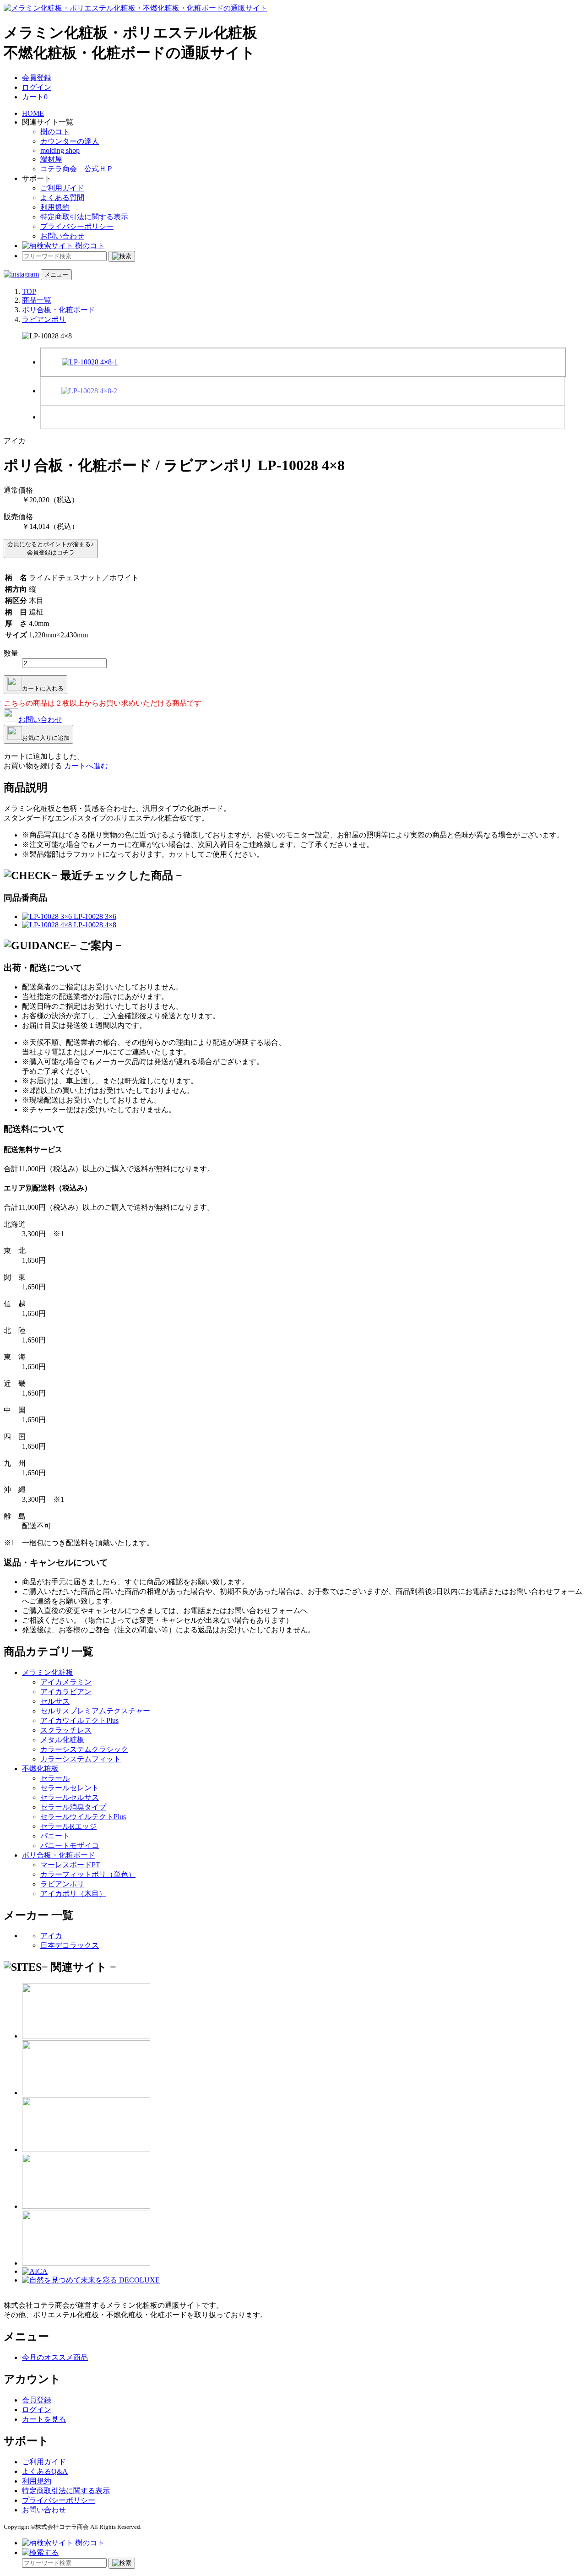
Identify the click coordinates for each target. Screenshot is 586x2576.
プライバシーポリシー (77, 226)
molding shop (60, 150)
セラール (55, 1778)
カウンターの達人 (70, 141)
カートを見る (44, 2419)
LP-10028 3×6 (94, 916)
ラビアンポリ (44, 319)
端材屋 (51, 159)
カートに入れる (43, 688)
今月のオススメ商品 (55, 2357)
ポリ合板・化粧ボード (59, 310)
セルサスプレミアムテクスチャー (95, 1711)
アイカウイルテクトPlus (79, 1720)
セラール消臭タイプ (73, 1807)
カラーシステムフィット (81, 1759)
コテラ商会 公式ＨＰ (77, 169)
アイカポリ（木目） (73, 1894)
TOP (29, 291)
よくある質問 (62, 198)
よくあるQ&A (45, 2471)
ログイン (37, 87)
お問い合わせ (62, 236)
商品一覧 (37, 300)
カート (35, 97)
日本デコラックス (70, 1945)
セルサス (55, 1701)
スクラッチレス (66, 1730)
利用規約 (55, 207)
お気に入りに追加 (46, 738)
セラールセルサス (70, 1797)
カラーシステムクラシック (84, 1749)
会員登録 (37, 78)
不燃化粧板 (40, 1769)
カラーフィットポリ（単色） (88, 1874)
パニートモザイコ (70, 1845)
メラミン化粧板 (48, 1672)
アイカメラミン (66, 1682)
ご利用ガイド (62, 188)
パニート (55, 1836)
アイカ (51, 1936)
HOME (33, 113)
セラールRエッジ (68, 1826)
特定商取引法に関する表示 (84, 217)
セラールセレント (70, 1788)
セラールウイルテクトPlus (83, 1817)
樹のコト (55, 132)
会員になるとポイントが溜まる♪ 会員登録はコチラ (51, 548)
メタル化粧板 (62, 1740)
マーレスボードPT (70, 1865)
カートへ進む (86, 766)
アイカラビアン (66, 1692)
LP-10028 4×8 (94, 925)
